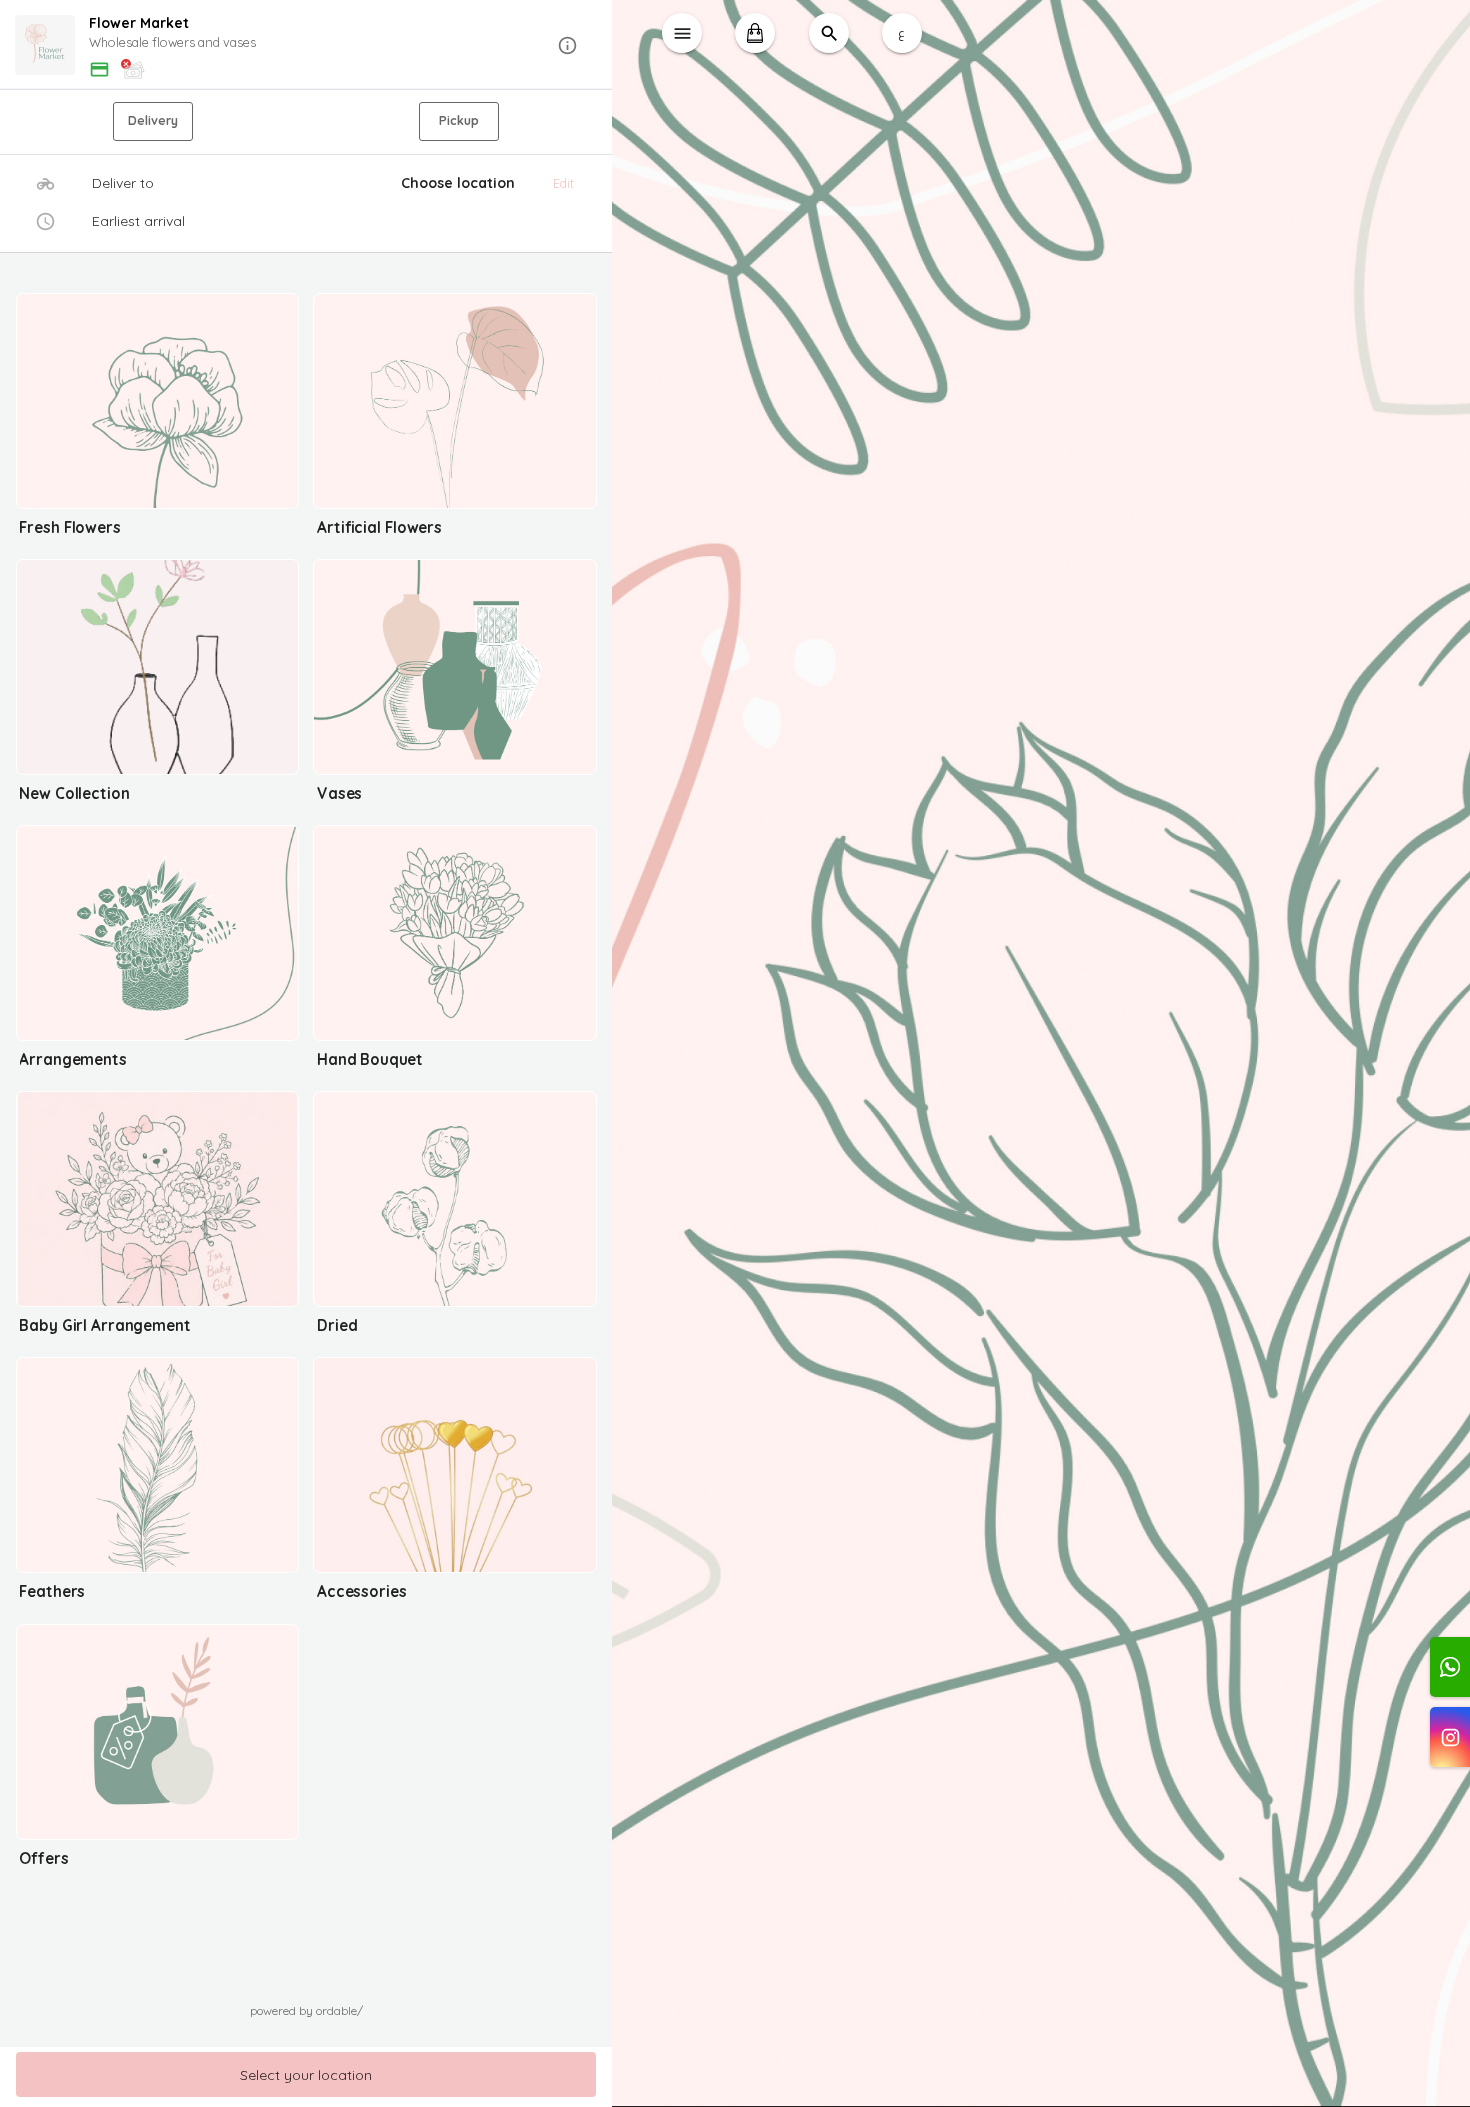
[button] (306, 45)
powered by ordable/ (306, 2010)
